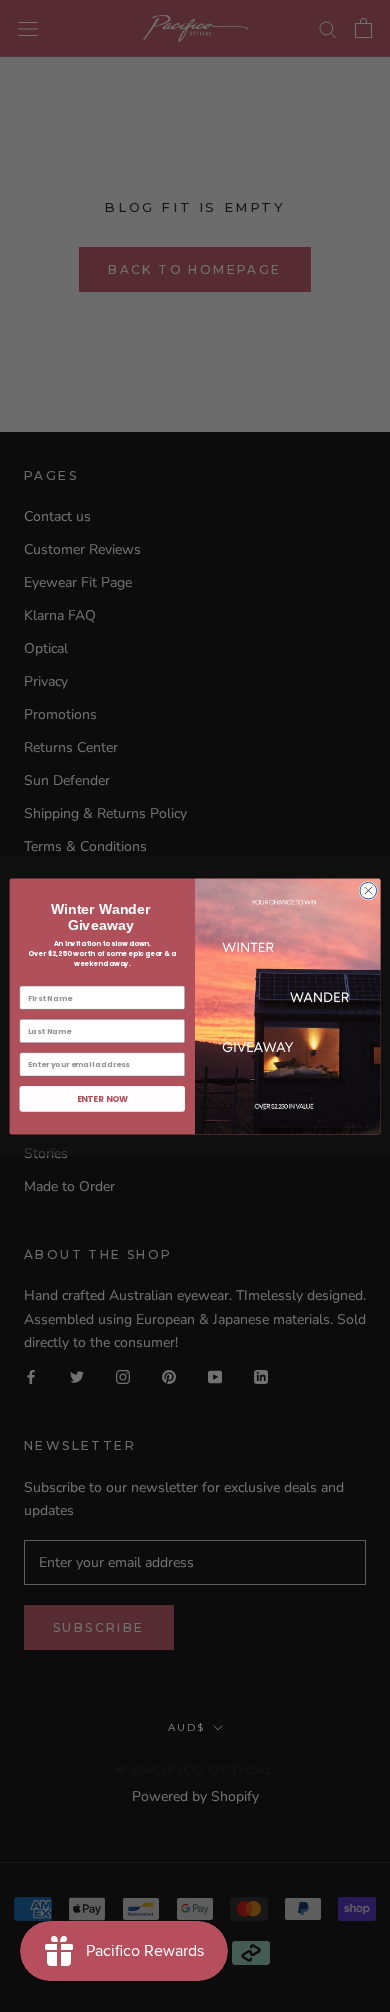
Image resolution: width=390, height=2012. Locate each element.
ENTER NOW (102, 1098)
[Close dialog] (368, 890)
